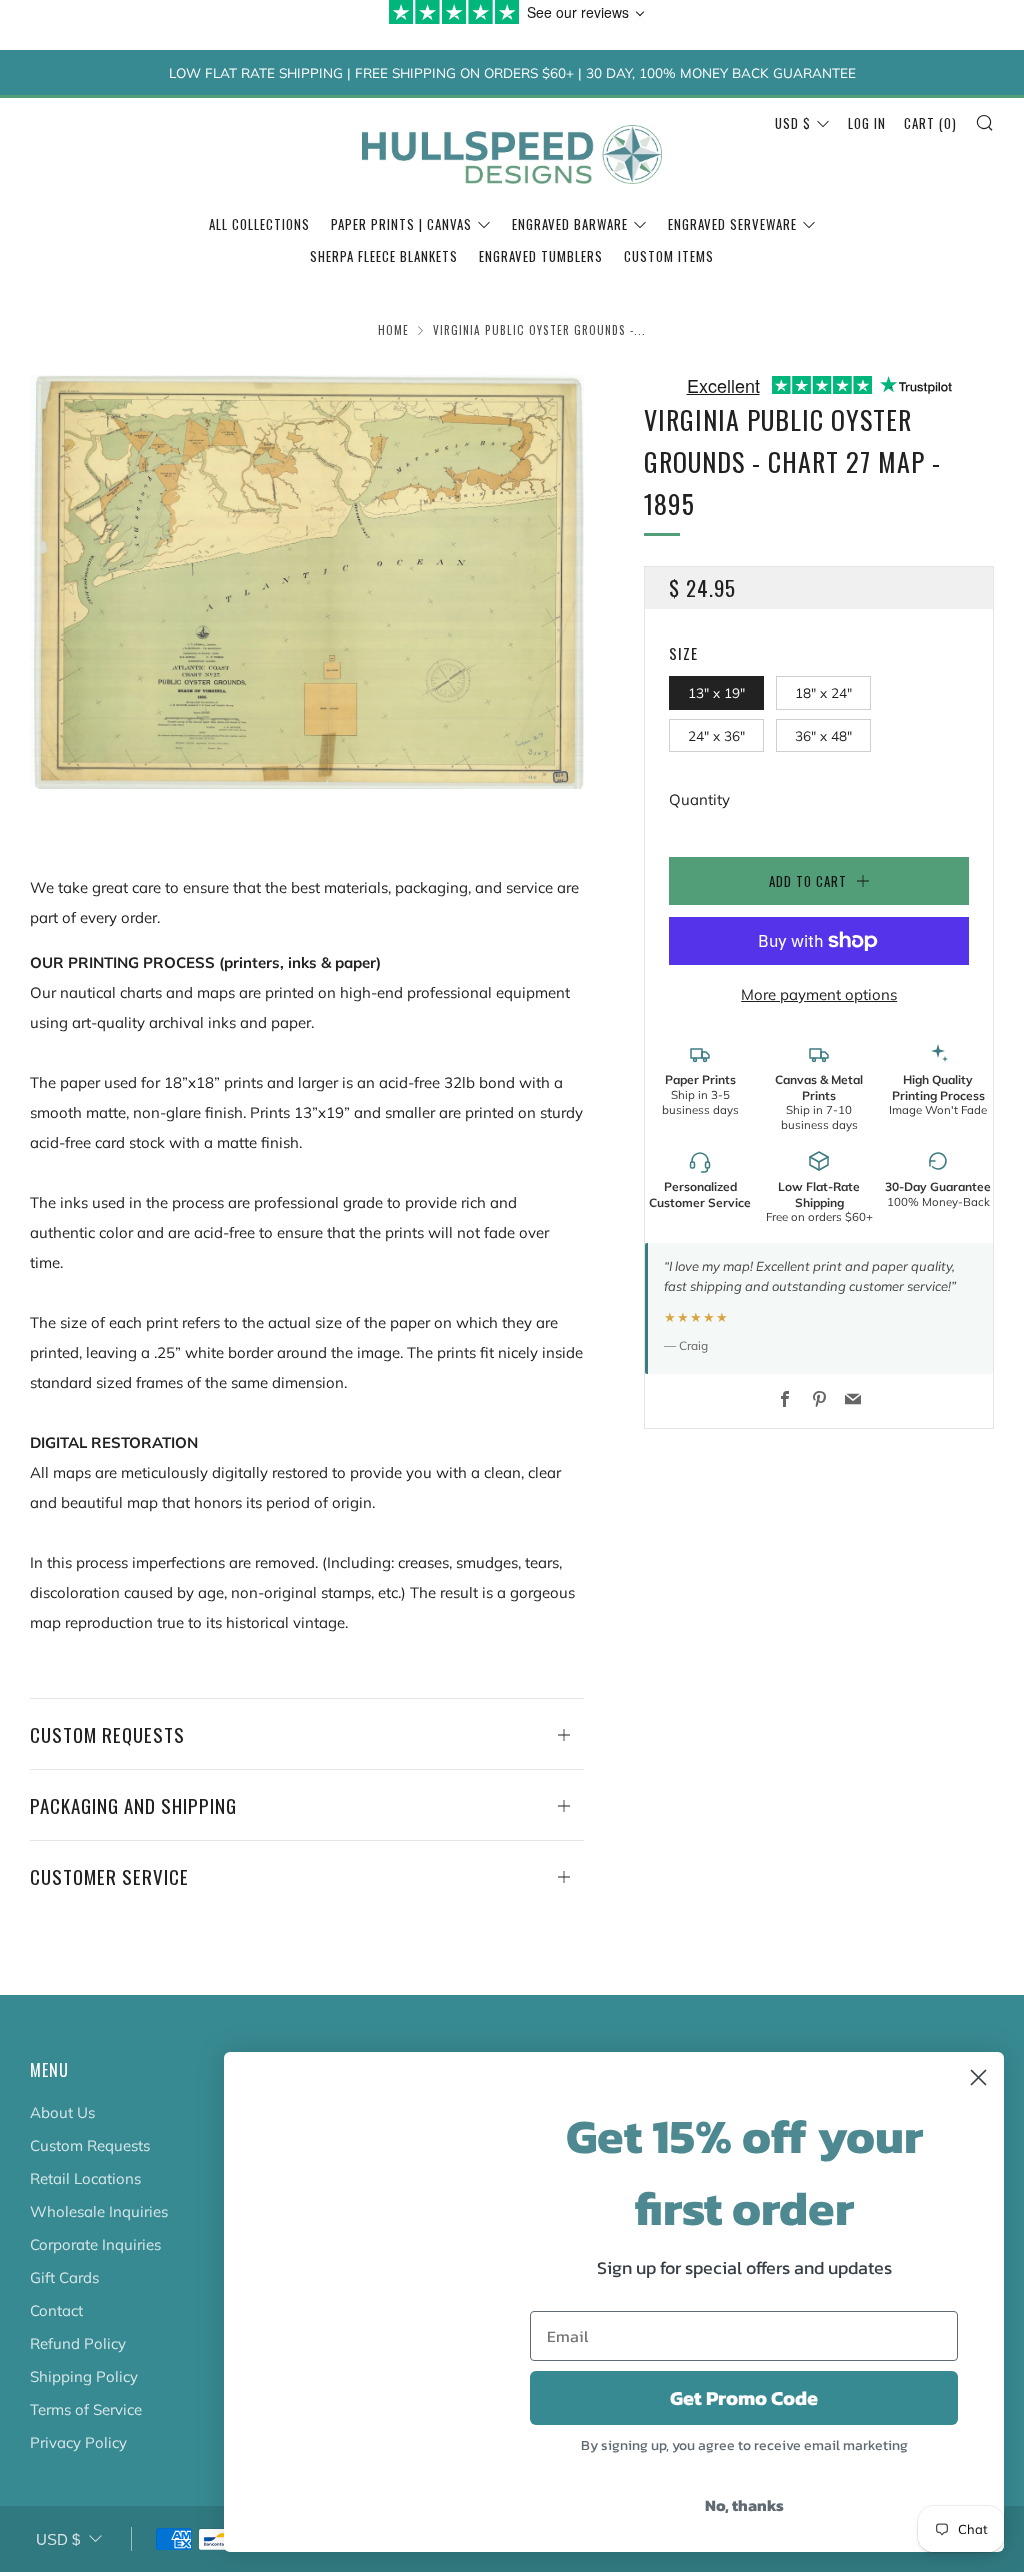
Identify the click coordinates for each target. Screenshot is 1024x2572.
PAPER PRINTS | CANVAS (401, 224)
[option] (307, 581)
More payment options (819, 994)
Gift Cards (64, 2277)
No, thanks (744, 2505)
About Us (62, 2112)
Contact (56, 2310)
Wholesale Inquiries (99, 2211)
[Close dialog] (978, 2077)
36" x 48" (823, 735)
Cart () (930, 123)
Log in (867, 123)
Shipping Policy (84, 2376)
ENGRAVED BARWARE (570, 224)
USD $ (793, 123)
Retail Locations (85, 2178)
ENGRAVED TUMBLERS (541, 256)
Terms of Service (86, 2409)
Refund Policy (78, 2343)
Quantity (699, 799)
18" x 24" (823, 692)
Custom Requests (90, 2145)
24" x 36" (716, 735)
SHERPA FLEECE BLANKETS (384, 256)
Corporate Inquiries (95, 2244)
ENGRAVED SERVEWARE (732, 224)
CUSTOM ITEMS (669, 256)
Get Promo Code (744, 2398)
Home (393, 330)
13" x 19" (716, 692)
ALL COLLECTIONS (259, 224)
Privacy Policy (78, 2442)
